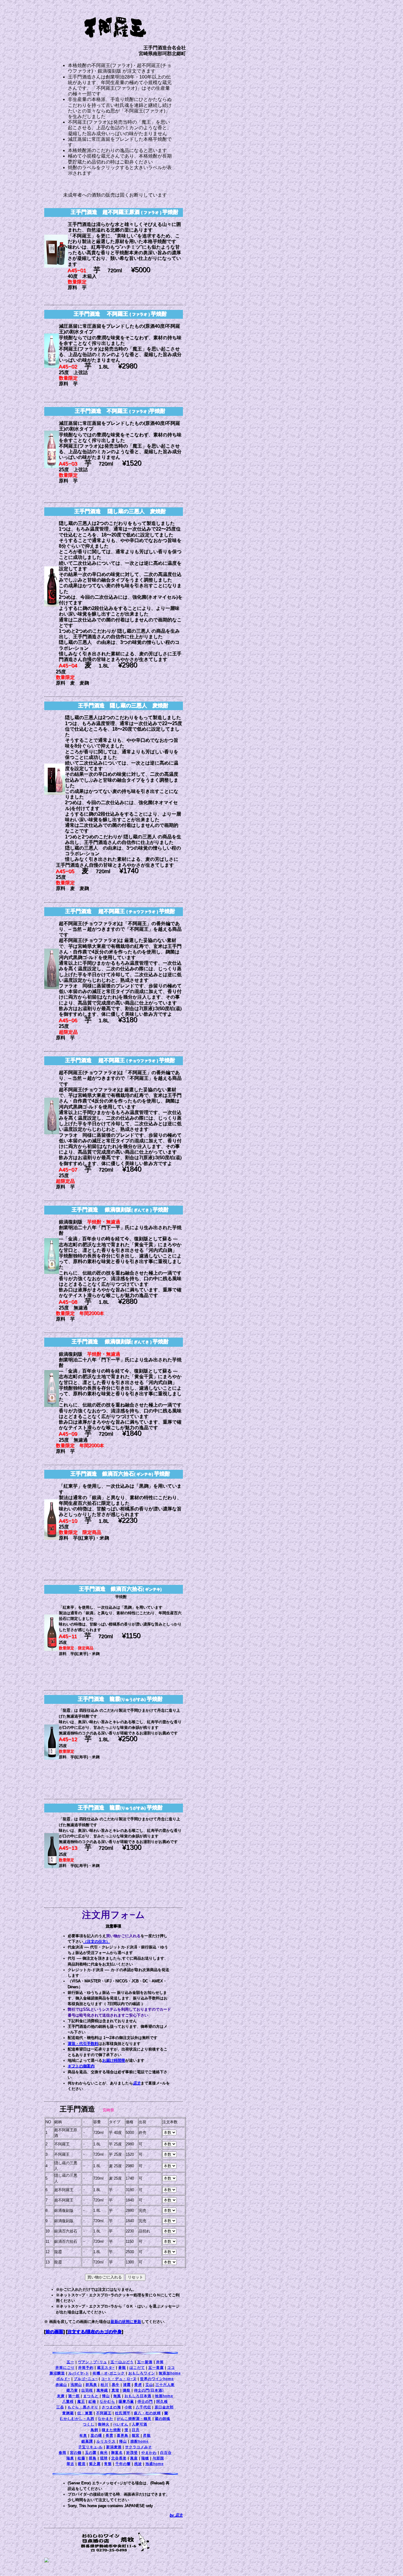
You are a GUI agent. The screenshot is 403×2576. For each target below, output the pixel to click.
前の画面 (55, 2332)
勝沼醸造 (57, 2373)
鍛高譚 (87, 2441)
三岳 (60, 2407)
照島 (93, 2458)
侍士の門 (145, 2402)
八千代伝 (143, 2407)
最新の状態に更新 (126, 2322)
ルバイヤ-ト (79, 2373)
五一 (71, 2362)
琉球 (104, 2458)
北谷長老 (119, 2458)
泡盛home (155, 2464)
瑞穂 (145, 2458)
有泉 (83, 2436)
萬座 (134, 2458)
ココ (171, 2368)
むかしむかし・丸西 (77, 2419)
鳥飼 (94, 2430)
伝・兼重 (85, 2413)
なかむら (107, 2402)
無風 (117, 2396)
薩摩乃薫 (126, 2402)
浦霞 (127, 2385)
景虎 (138, 2385)
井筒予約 (86, 2368)
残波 (138, 2464)
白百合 (166, 2453)
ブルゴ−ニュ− (86, 2379)
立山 (149, 2385)
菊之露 (95, 2464)
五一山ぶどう (122, 2362)
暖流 (82, 2464)
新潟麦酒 (114, 2447)
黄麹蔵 (68, 2413)
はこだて (137, 2368)
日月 (136, 2430)
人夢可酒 (140, 2424)
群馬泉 (91, 2385)
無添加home (170, 2373)
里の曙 (96, 2436)
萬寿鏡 (102, 2390)
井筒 (160, 2362)
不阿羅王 (104, 2413)
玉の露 (91, 2453)
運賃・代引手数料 (83, 2044)
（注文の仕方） (97, 1942)
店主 (137, 2083)
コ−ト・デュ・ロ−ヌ (119, 2379)
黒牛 (116, 2385)
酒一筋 (74, 2396)
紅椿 (92, 2402)
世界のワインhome (157, 2379)
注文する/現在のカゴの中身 (95, 2332)
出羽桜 (87, 2390)
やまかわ (149, 2453)
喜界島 (123, 2436)
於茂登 (132, 2453)
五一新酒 (145, 2362)
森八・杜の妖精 (147, 2413)
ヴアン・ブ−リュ (92, 2362)
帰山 (106, 2396)
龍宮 (136, 2436)
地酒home (164, 2396)
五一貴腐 (156, 2368)
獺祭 (127, 2390)
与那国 (158, 2458)
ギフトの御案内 (81, 2066)
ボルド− (63, 2379)
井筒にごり (65, 2368)
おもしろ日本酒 (138, 2396)
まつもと (91, 2396)
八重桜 (68, 2402)
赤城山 (61, 2385)
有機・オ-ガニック (109, 2373)
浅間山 (76, 2385)
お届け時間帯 (114, 2061)
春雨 (63, 2453)
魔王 (81, 2402)
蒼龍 (122, 2368)
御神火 (104, 2424)
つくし (89, 2424)
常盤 (108, 2464)
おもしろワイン (142, 2373)
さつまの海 (111, 2407)
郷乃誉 (72, 2390)
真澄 (115, 2390)
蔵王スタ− (106, 2368)
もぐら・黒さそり (83, 2407)
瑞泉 (70, 2458)
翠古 (71, 2464)
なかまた (106, 2419)
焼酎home (140, 2441)
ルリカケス (106, 2441)
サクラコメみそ (139, 2447)
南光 (104, 2453)
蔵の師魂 (163, 2419)
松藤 (81, 2458)
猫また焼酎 (111, 2430)
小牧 (128, 2407)
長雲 (109, 2436)
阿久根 (162, 2402)
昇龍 (147, 2436)
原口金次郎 (164, 2407)
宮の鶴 (76, 2453)
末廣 (61, 2396)
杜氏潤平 (123, 2413)
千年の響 (123, 2464)
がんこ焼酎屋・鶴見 (134, 2419)
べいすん (121, 2424)
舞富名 (117, 2453)
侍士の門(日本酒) (149, 2390)
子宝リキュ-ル (90, 2447)
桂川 (104, 2385)
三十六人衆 (165, 2385)
